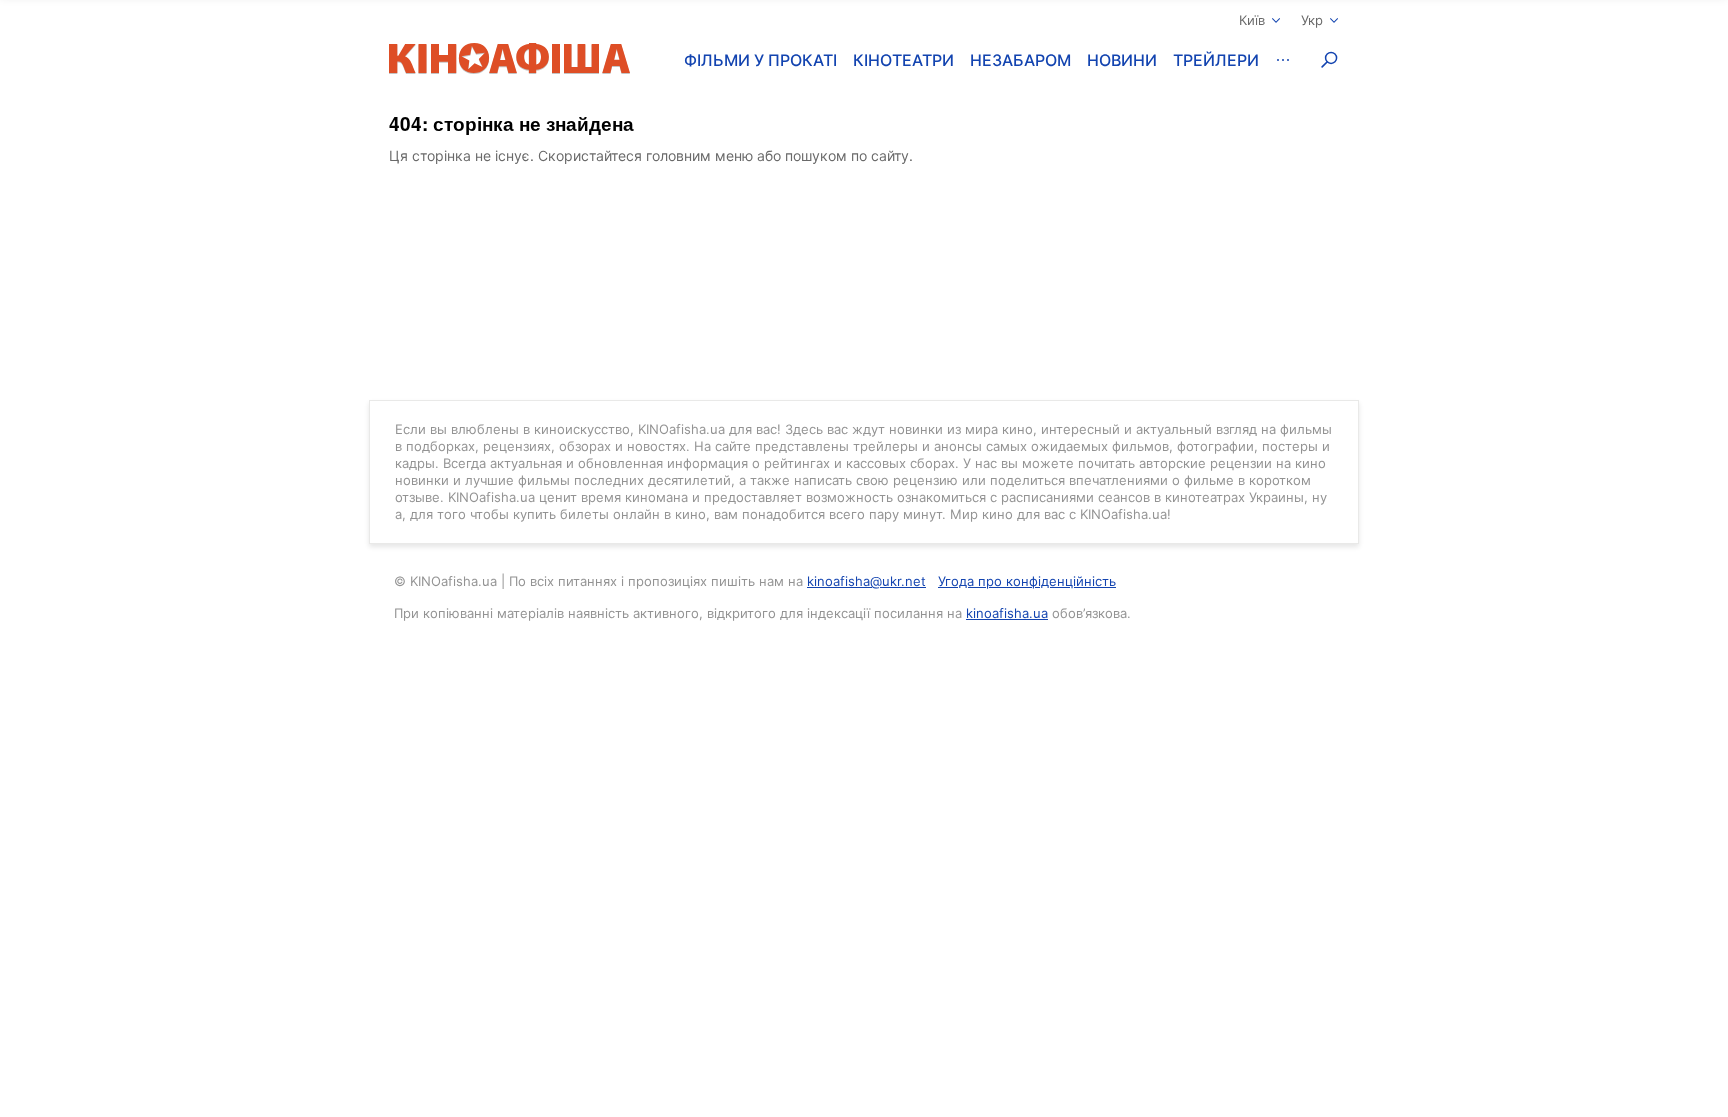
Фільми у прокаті (760, 60)
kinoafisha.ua (1007, 613)
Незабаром (1020, 60)
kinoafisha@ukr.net (866, 581)
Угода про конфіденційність (1027, 581)
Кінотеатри (903, 60)
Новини (1122, 60)
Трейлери (1216, 60)
